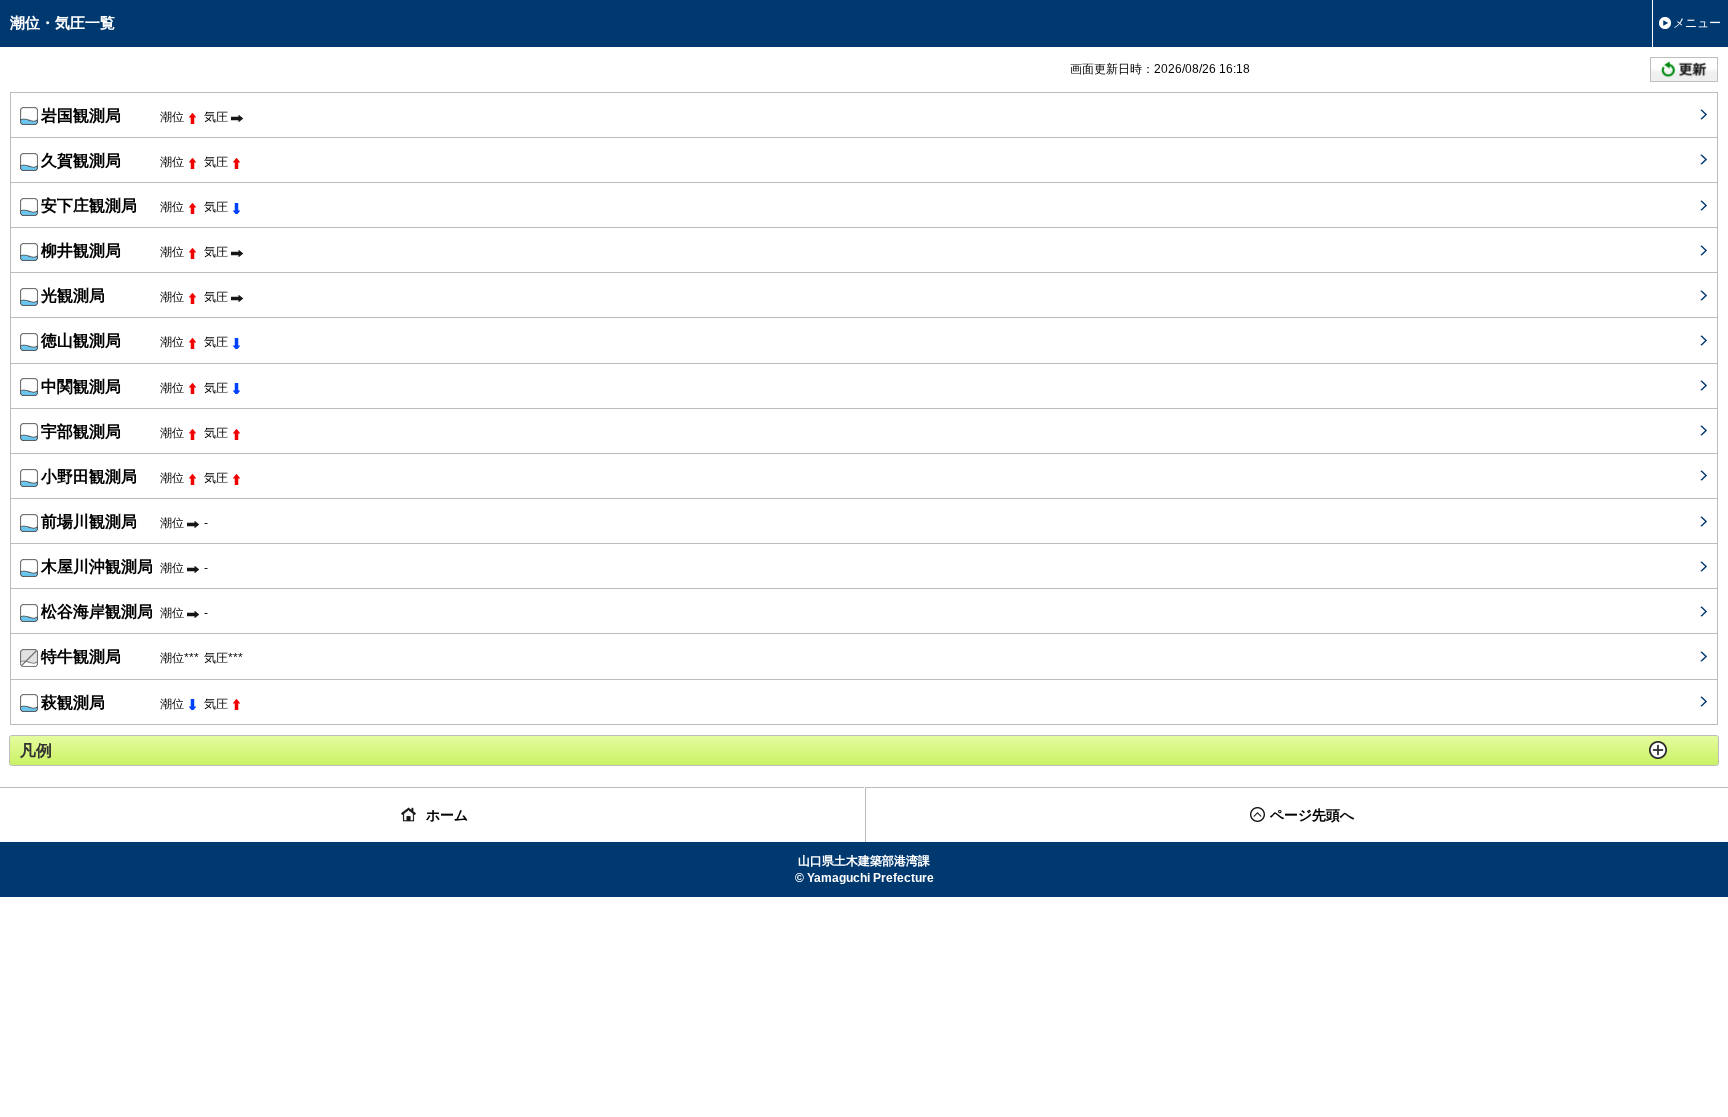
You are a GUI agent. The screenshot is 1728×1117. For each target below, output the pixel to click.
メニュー (1697, 23)
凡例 (36, 750)
